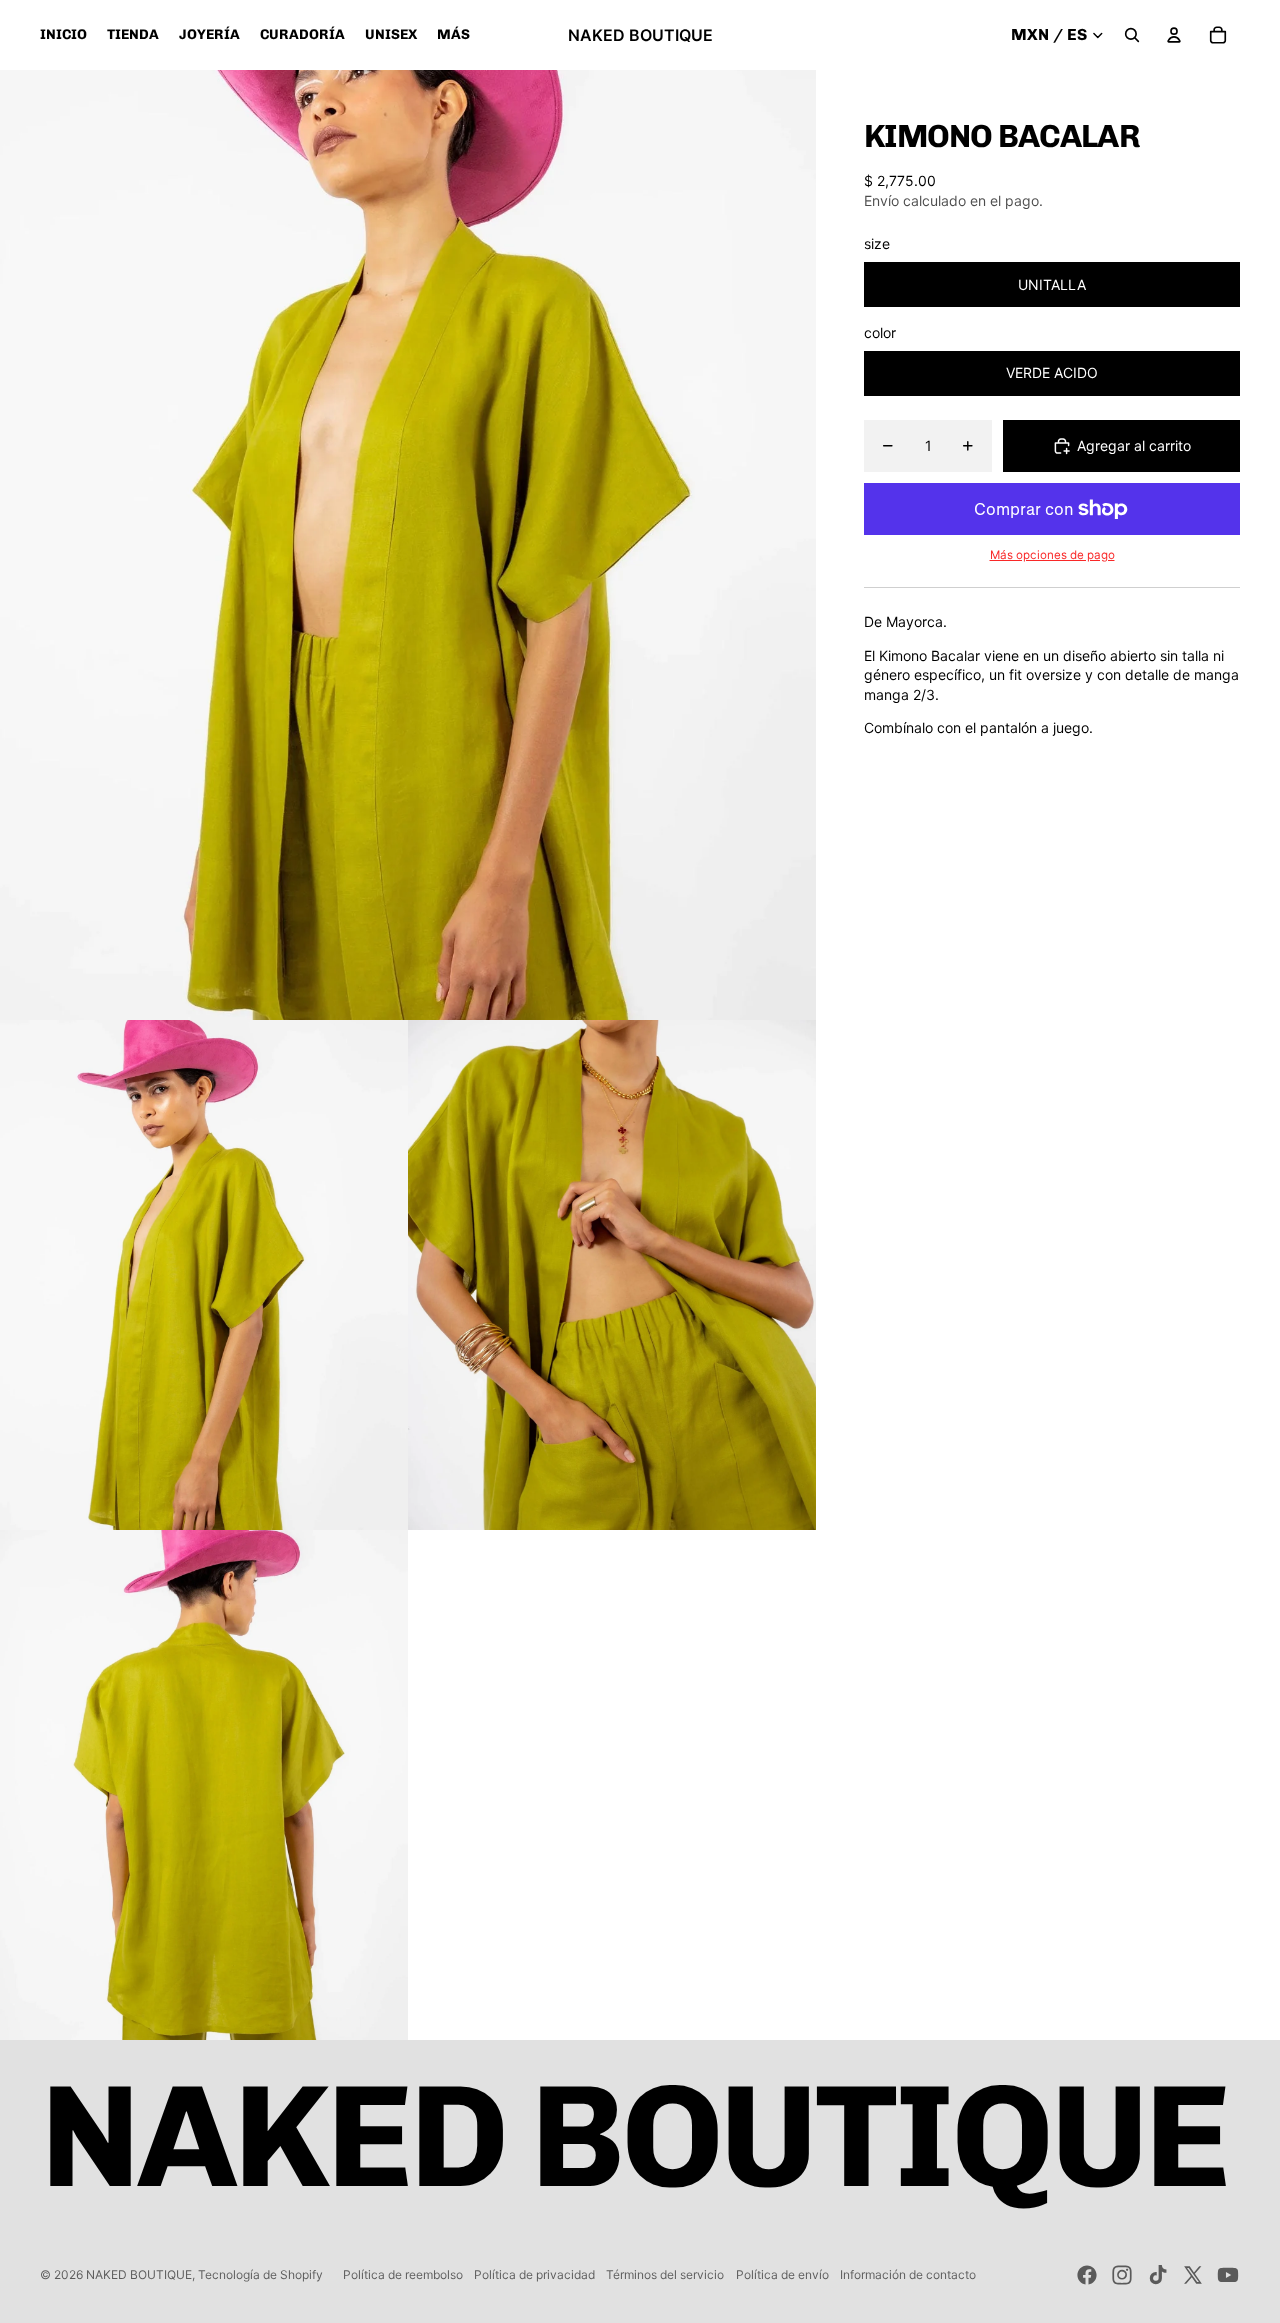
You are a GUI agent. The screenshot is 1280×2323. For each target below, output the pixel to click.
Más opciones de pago (1052, 555)
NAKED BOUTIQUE (139, 2274)
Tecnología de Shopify (260, 2274)
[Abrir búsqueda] (1132, 35)
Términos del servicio (665, 2274)
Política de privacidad (534, 2274)
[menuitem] (453, 35)
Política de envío (782, 2274)
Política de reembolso (403, 2274)
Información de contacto (908, 2274)
